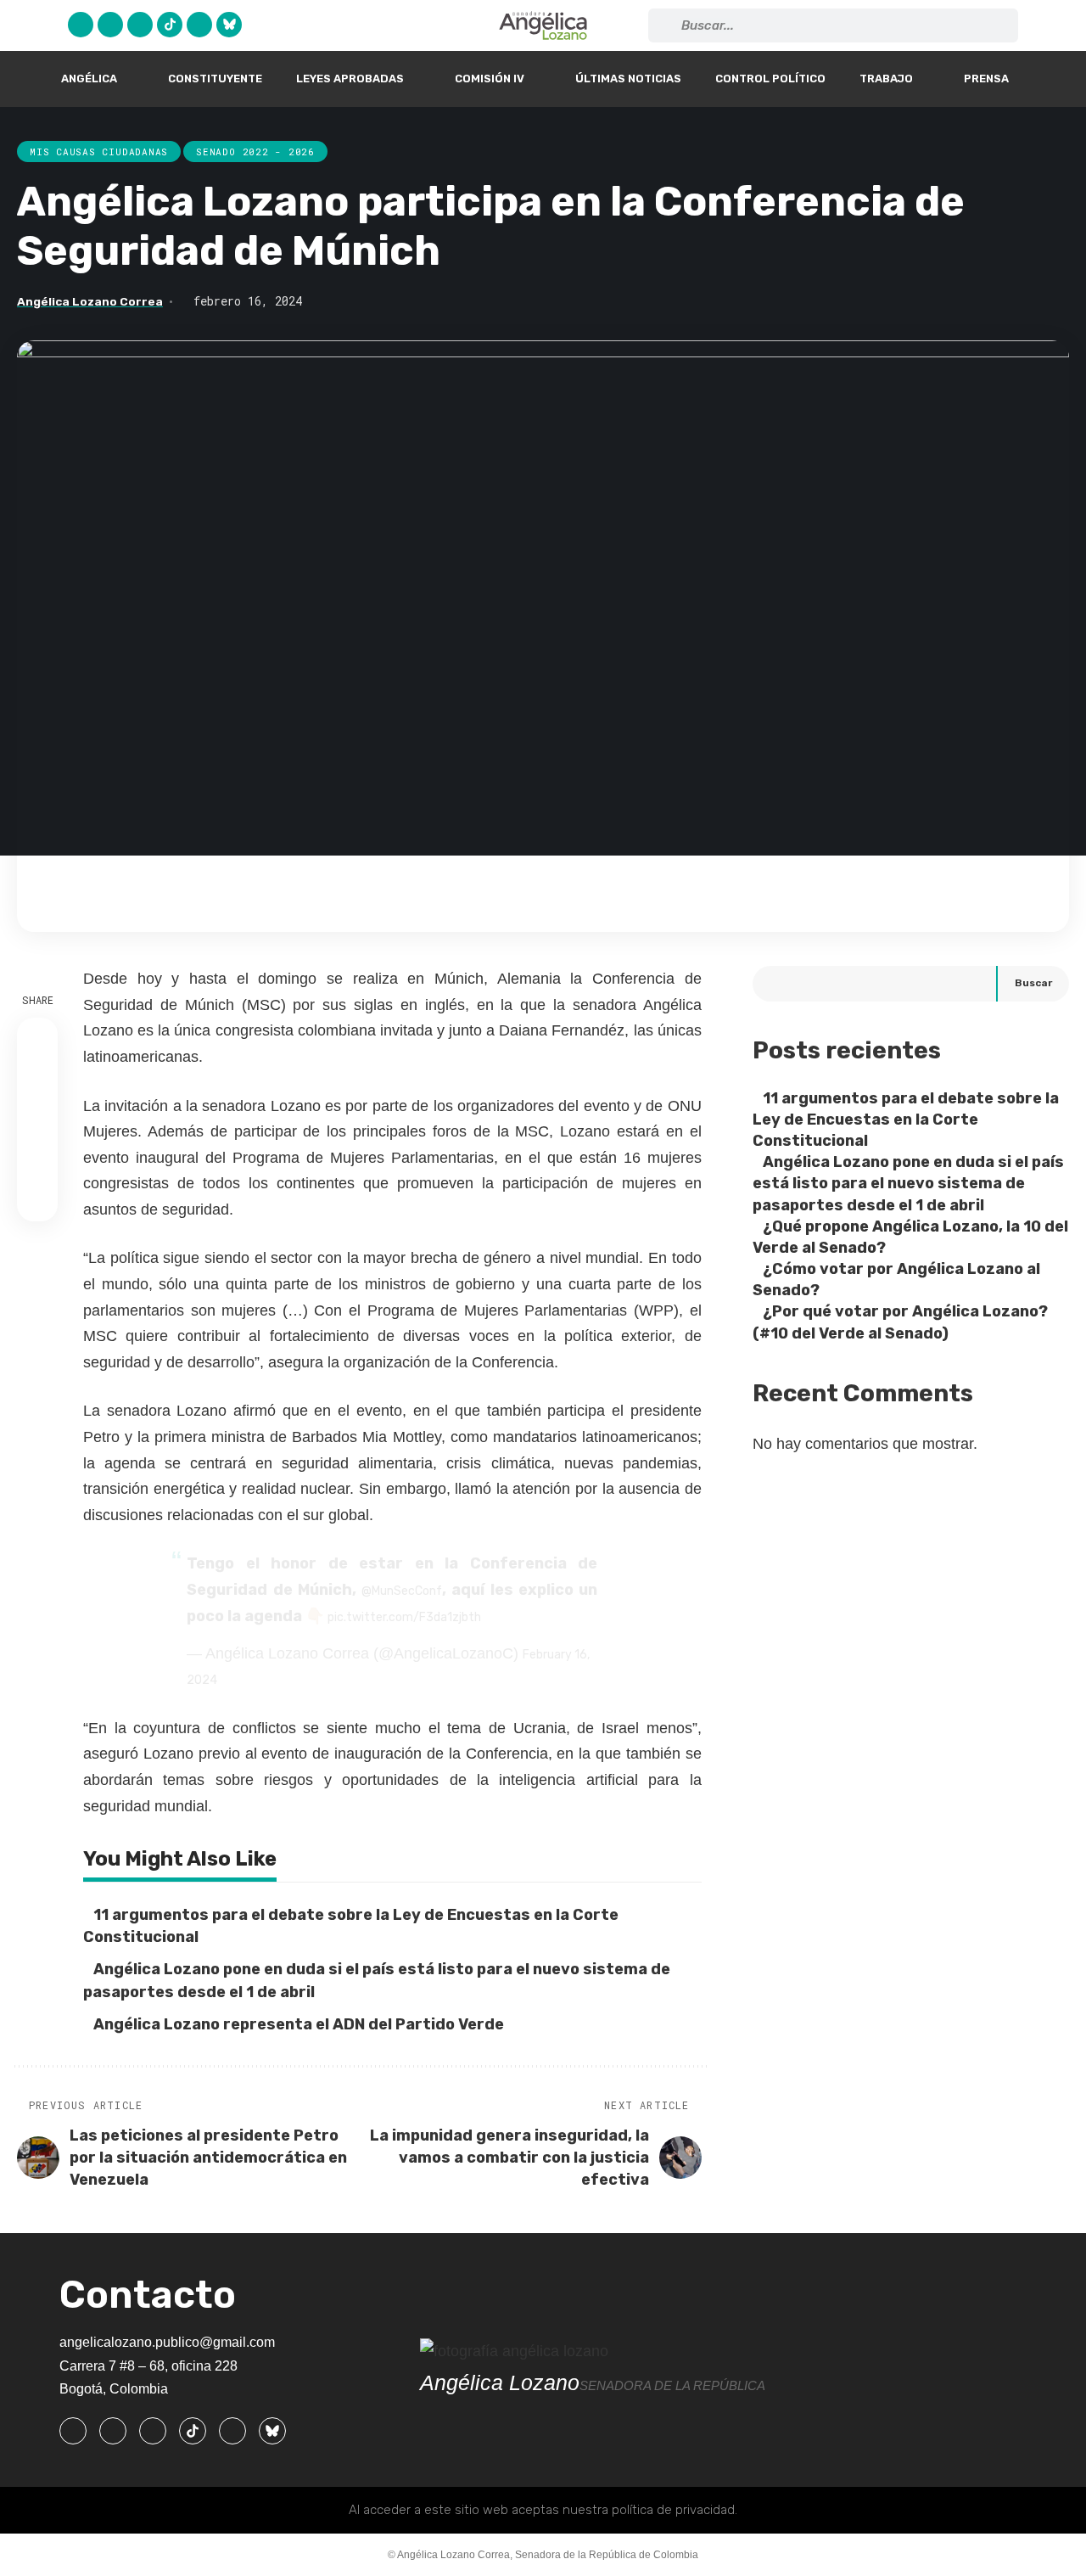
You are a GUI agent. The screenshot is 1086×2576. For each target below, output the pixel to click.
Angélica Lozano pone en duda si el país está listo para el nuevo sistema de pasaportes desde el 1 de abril (908, 1184)
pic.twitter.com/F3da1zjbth (404, 1617)
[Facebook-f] (73, 2431)
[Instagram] (140, 25)
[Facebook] (81, 25)
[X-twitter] (110, 25)
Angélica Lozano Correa (90, 301)
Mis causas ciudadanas (99, 152)
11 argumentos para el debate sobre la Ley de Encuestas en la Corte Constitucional (906, 1120)
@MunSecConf (402, 1591)
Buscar (1033, 984)
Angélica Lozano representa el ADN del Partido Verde (300, 2024)
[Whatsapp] (199, 25)
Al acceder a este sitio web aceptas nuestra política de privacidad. (543, 2510)
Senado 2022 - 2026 (255, 152)
